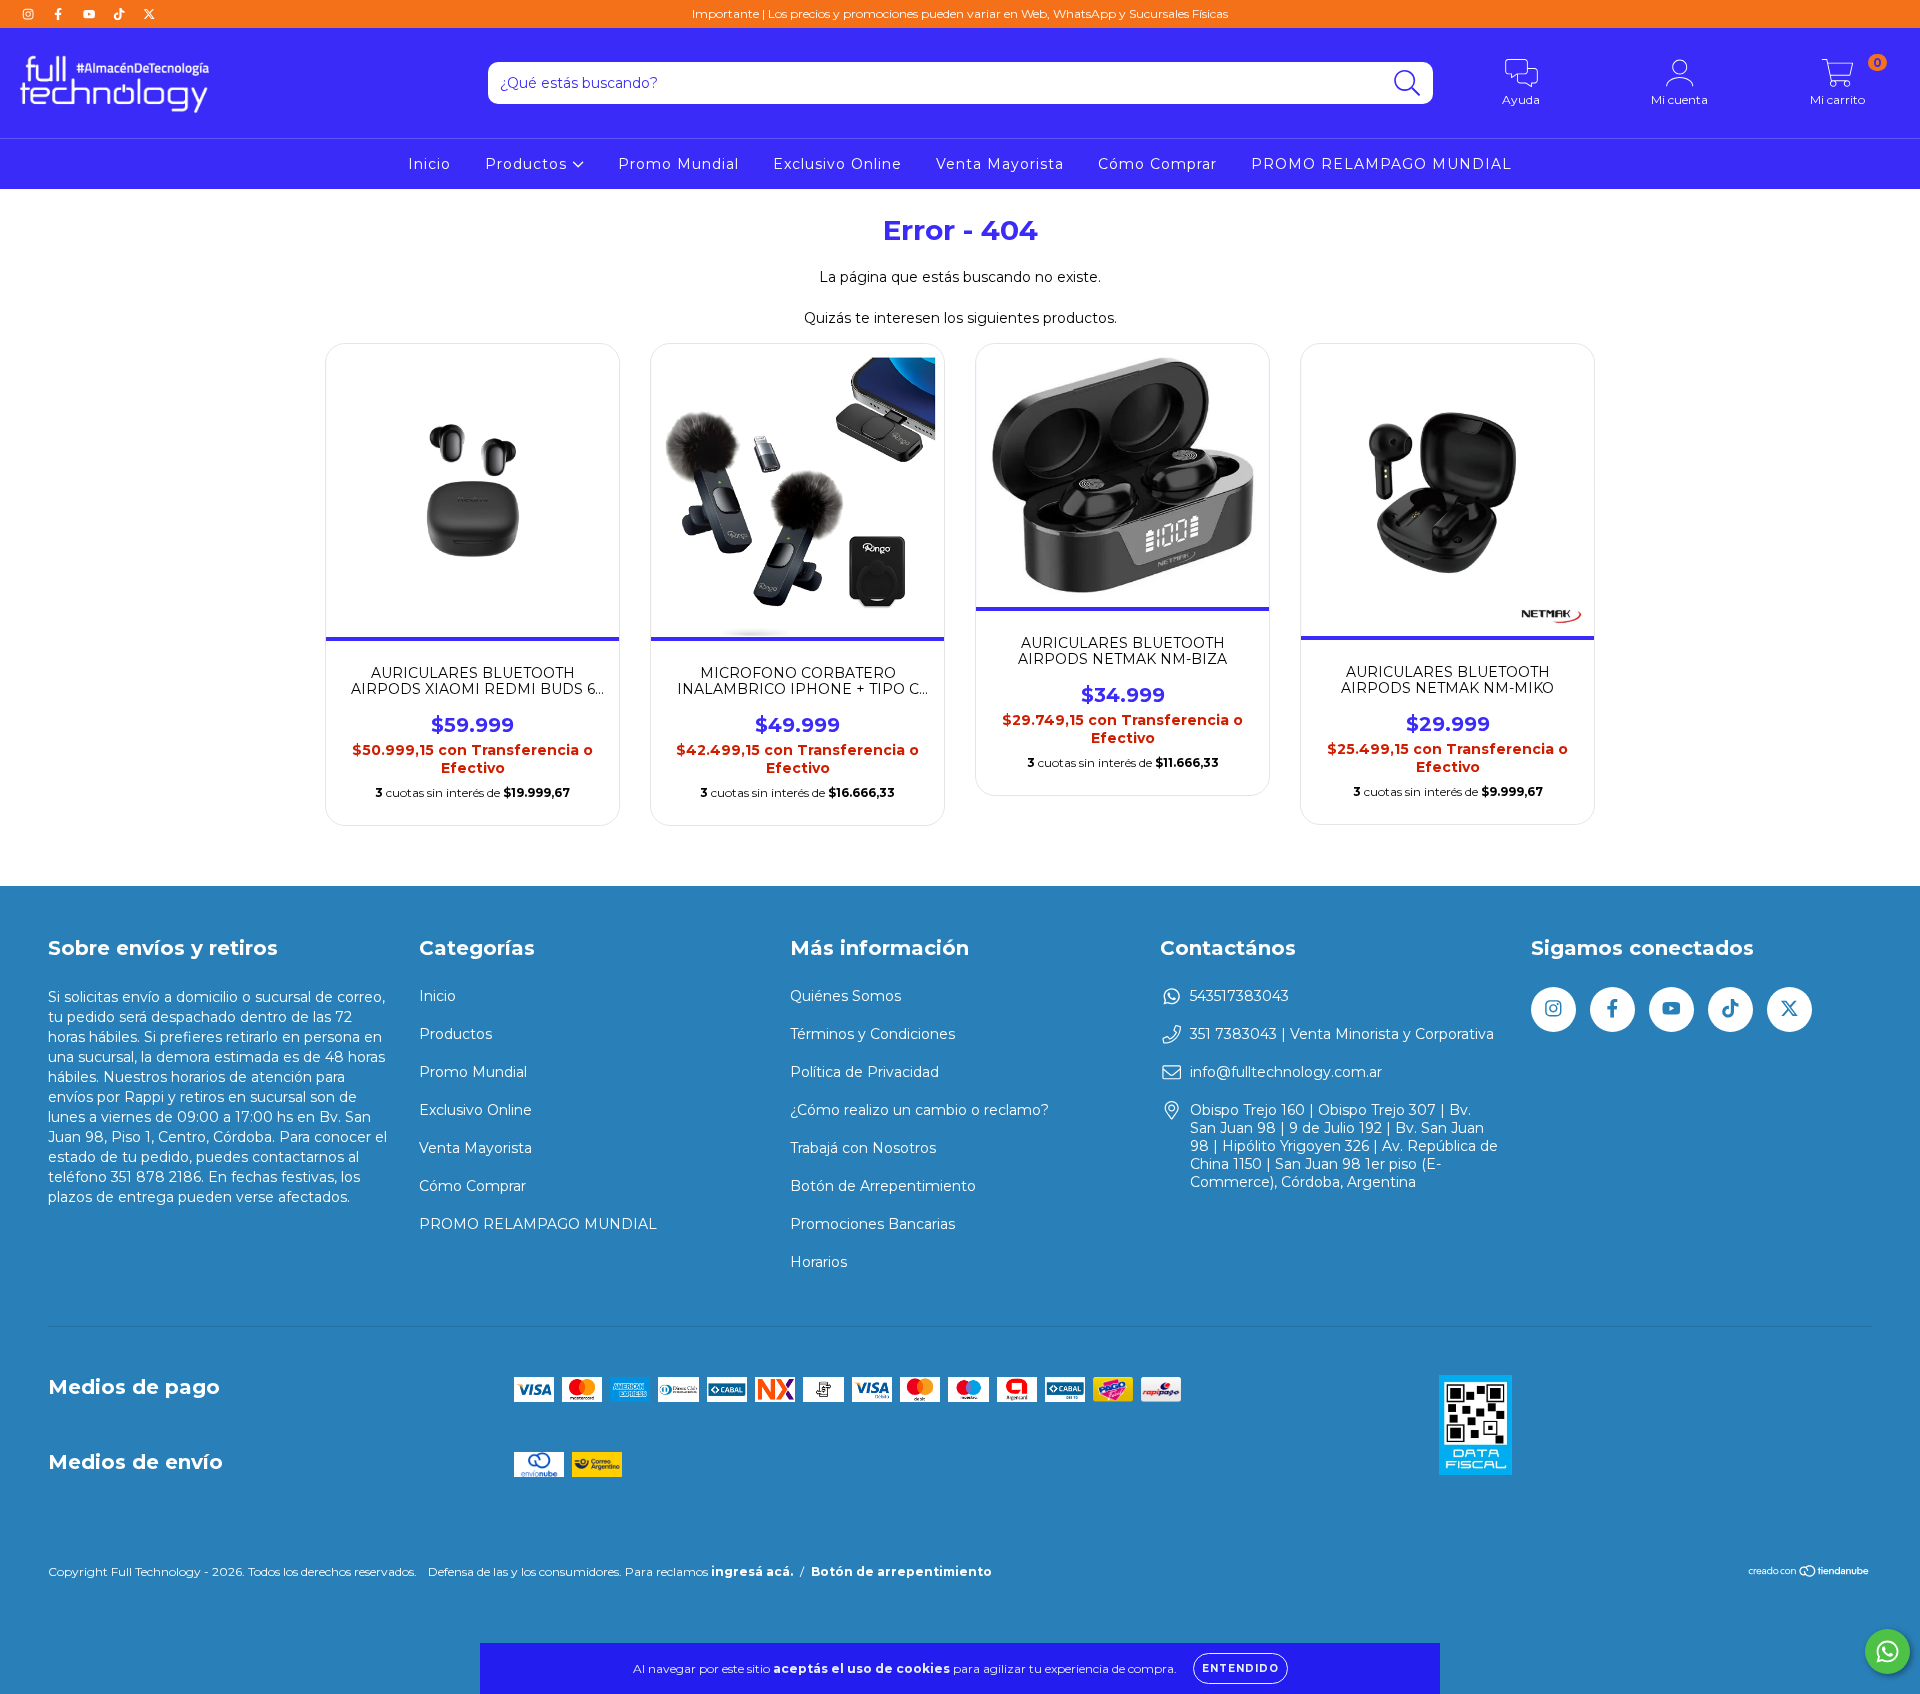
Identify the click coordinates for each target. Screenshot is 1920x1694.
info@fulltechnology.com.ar (1286, 1072)
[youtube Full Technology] (91, 14)
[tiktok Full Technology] (121, 14)
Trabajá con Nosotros (863, 1148)
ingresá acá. (752, 1571)
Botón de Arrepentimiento (883, 1186)
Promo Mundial (678, 164)
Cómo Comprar (1157, 164)
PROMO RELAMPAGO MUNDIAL (1381, 164)
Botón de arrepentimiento (901, 1571)
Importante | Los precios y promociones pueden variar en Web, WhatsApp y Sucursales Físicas (960, 13)
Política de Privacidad (864, 1072)
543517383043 (1239, 996)
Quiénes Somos (845, 996)
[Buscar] (1407, 83)
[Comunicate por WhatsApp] (1887, 1651)
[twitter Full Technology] (149, 14)
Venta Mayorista (1000, 164)
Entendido (1240, 1668)
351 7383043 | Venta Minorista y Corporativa (1342, 1034)
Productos (528, 164)
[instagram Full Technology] (30, 14)
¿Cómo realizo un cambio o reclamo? (919, 1110)
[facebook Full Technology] (60, 14)
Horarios (818, 1262)
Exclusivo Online (837, 164)
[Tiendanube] (1809, 1573)
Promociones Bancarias (872, 1224)
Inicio (429, 164)
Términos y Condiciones (872, 1034)
